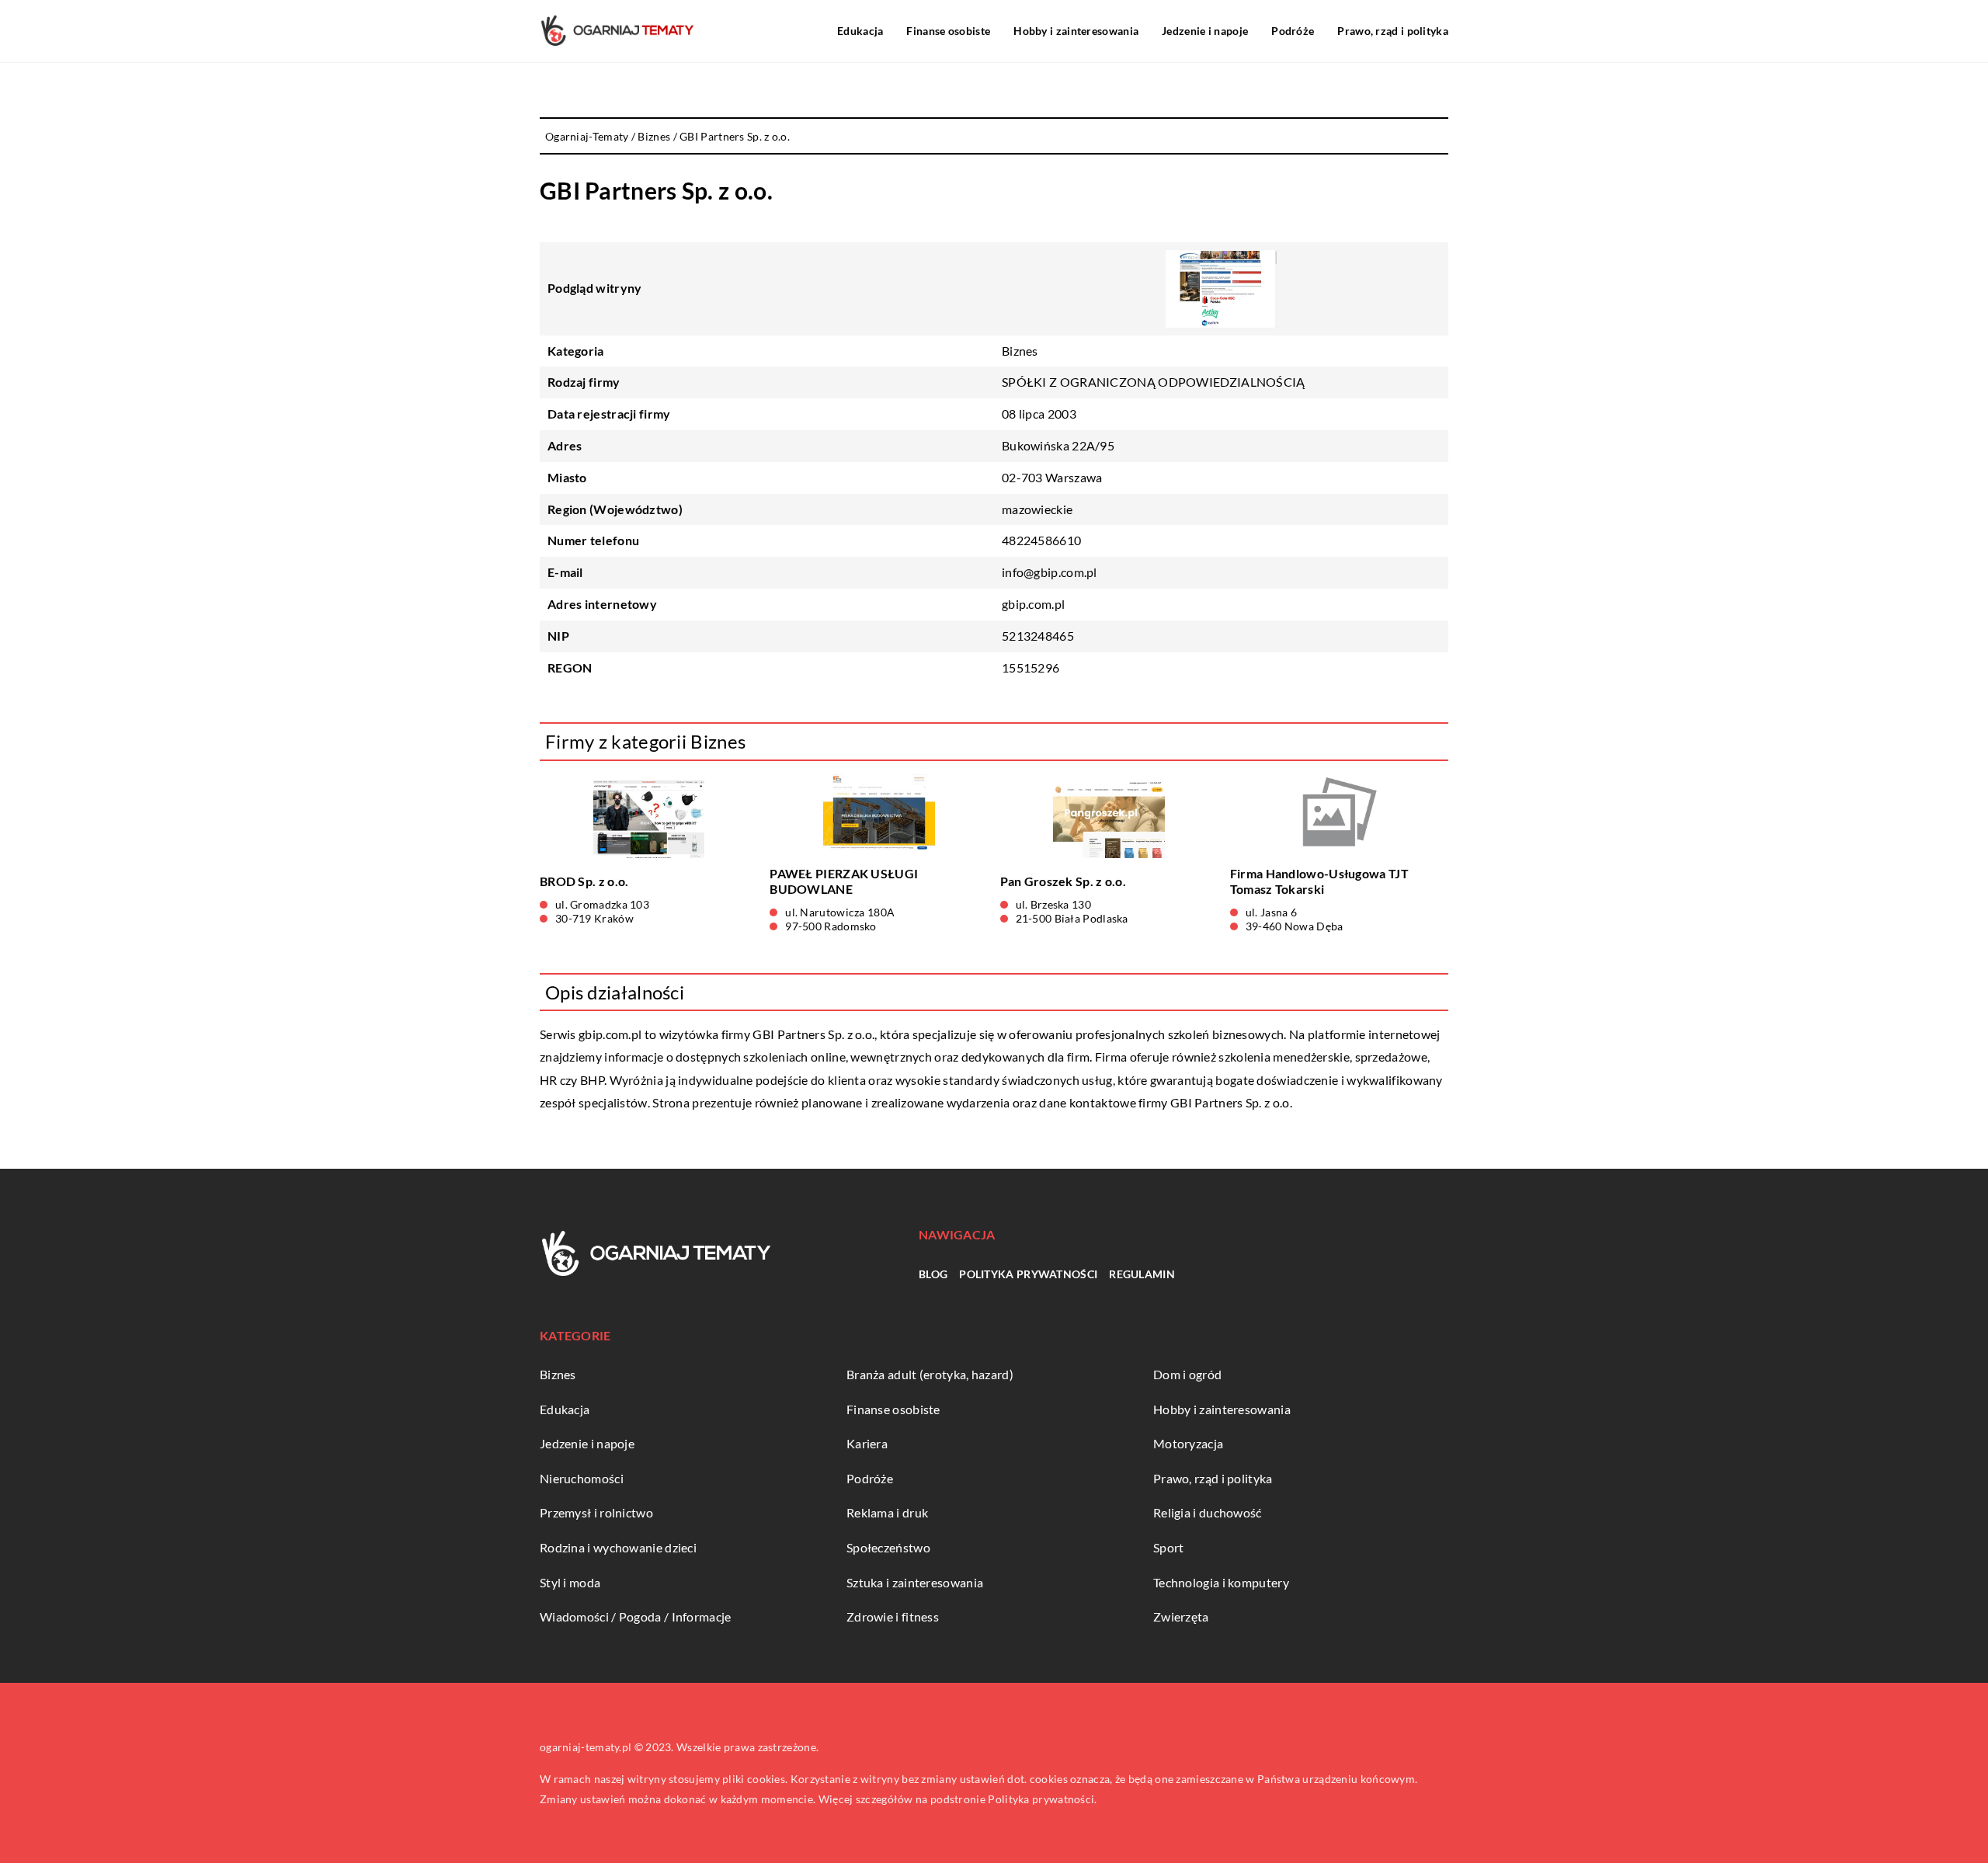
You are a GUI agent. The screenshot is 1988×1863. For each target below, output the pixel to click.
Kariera (867, 1443)
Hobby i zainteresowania (1076, 31)
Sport (1169, 1547)
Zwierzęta (1181, 1616)
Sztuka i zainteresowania (915, 1582)
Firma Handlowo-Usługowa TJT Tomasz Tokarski (1319, 881)
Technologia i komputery (1221, 1582)
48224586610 (1041, 540)
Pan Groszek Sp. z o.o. (1064, 881)
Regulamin (1142, 1274)
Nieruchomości (582, 1478)
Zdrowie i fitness (893, 1616)
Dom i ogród (1187, 1374)
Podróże (1293, 31)
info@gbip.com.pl (1050, 572)
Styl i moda (570, 1582)
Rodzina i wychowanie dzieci (618, 1547)
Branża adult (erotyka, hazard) (930, 1374)
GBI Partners (789, 1034)
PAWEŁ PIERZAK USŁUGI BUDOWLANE (844, 881)
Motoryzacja (1188, 1443)
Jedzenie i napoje (1205, 31)
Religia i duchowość (1208, 1512)
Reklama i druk (887, 1512)
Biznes (1020, 351)
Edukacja (860, 31)
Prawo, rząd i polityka (1393, 31)
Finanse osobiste (948, 31)
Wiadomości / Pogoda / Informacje (636, 1616)
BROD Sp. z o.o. (584, 881)
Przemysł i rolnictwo (596, 1512)
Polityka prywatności (1028, 1274)
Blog (933, 1274)
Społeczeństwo (888, 1547)
